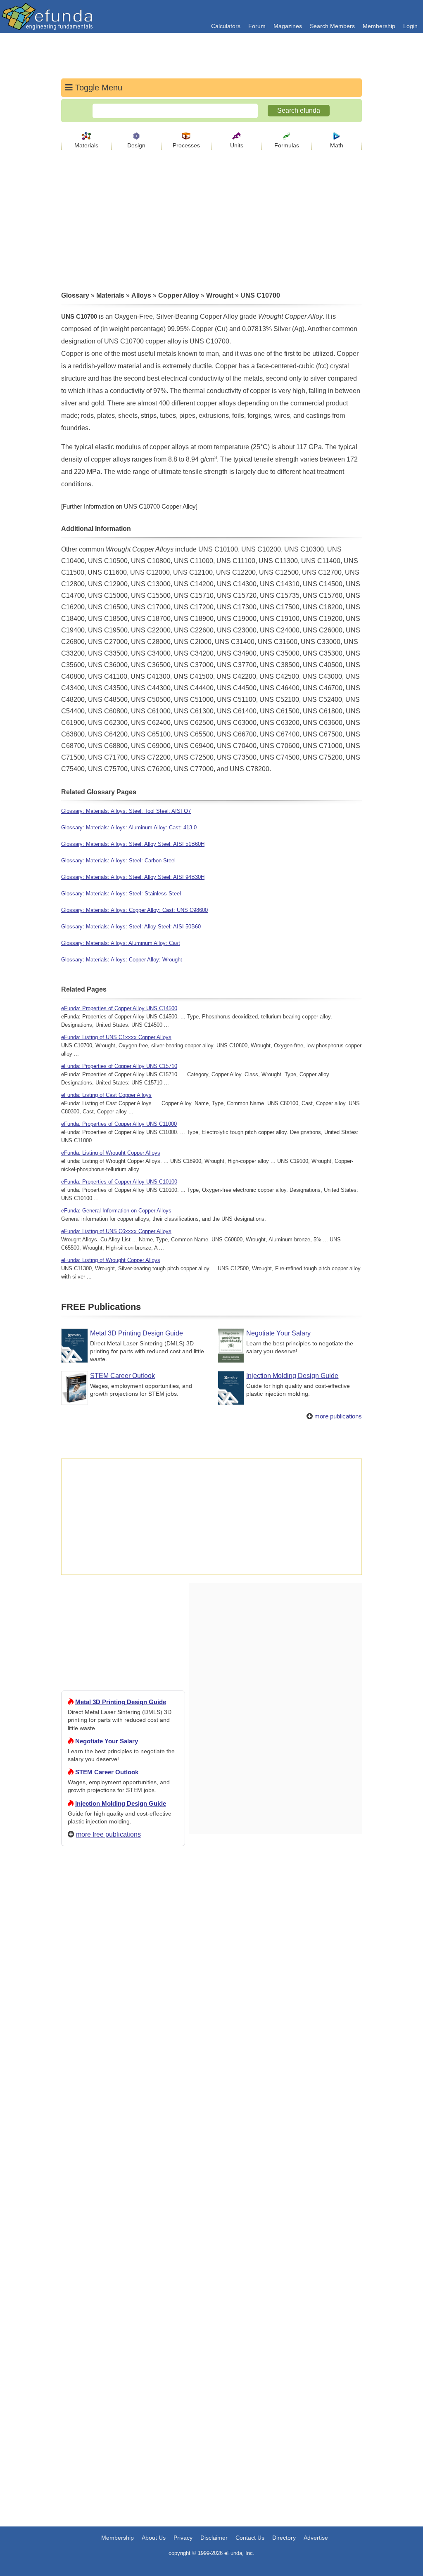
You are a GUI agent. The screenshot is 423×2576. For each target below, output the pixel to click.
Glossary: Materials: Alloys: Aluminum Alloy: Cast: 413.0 (129, 827)
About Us (154, 2538)
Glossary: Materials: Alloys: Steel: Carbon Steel (118, 861)
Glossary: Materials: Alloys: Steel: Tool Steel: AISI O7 (126, 811)
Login (410, 26)
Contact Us (250, 2538)
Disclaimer (214, 2538)
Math (337, 145)
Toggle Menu (97, 88)
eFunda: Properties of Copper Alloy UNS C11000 (119, 1124)
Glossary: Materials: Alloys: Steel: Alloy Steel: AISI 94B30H (133, 877)
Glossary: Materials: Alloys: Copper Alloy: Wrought (122, 960)
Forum (257, 26)
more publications (338, 1416)
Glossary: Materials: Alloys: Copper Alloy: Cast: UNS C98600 (134, 910)
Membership (379, 26)
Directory (284, 2538)
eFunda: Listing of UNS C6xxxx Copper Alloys (116, 1231)
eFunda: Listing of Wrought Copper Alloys (111, 1153)
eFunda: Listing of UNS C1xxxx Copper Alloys (116, 1037)
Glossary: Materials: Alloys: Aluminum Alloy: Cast (121, 943)
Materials (86, 145)
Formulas (287, 145)
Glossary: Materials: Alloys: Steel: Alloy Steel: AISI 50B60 (131, 927)
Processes (186, 145)
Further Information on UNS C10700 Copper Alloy (129, 506)
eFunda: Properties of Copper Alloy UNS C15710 (119, 1066)
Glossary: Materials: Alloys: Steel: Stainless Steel (121, 894)
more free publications (108, 1834)
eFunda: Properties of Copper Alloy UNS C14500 (119, 1008)
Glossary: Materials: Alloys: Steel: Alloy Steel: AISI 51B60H (133, 844)
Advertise (316, 2538)
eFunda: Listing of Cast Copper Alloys (106, 1095)
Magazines (288, 26)
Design (136, 145)
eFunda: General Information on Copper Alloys (116, 1211)
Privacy (183, 2538)
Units (237, 145)
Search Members (332, 26)
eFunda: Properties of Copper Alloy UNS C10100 (119, 1182)
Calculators (226, 26)
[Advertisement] (123, 2151)
